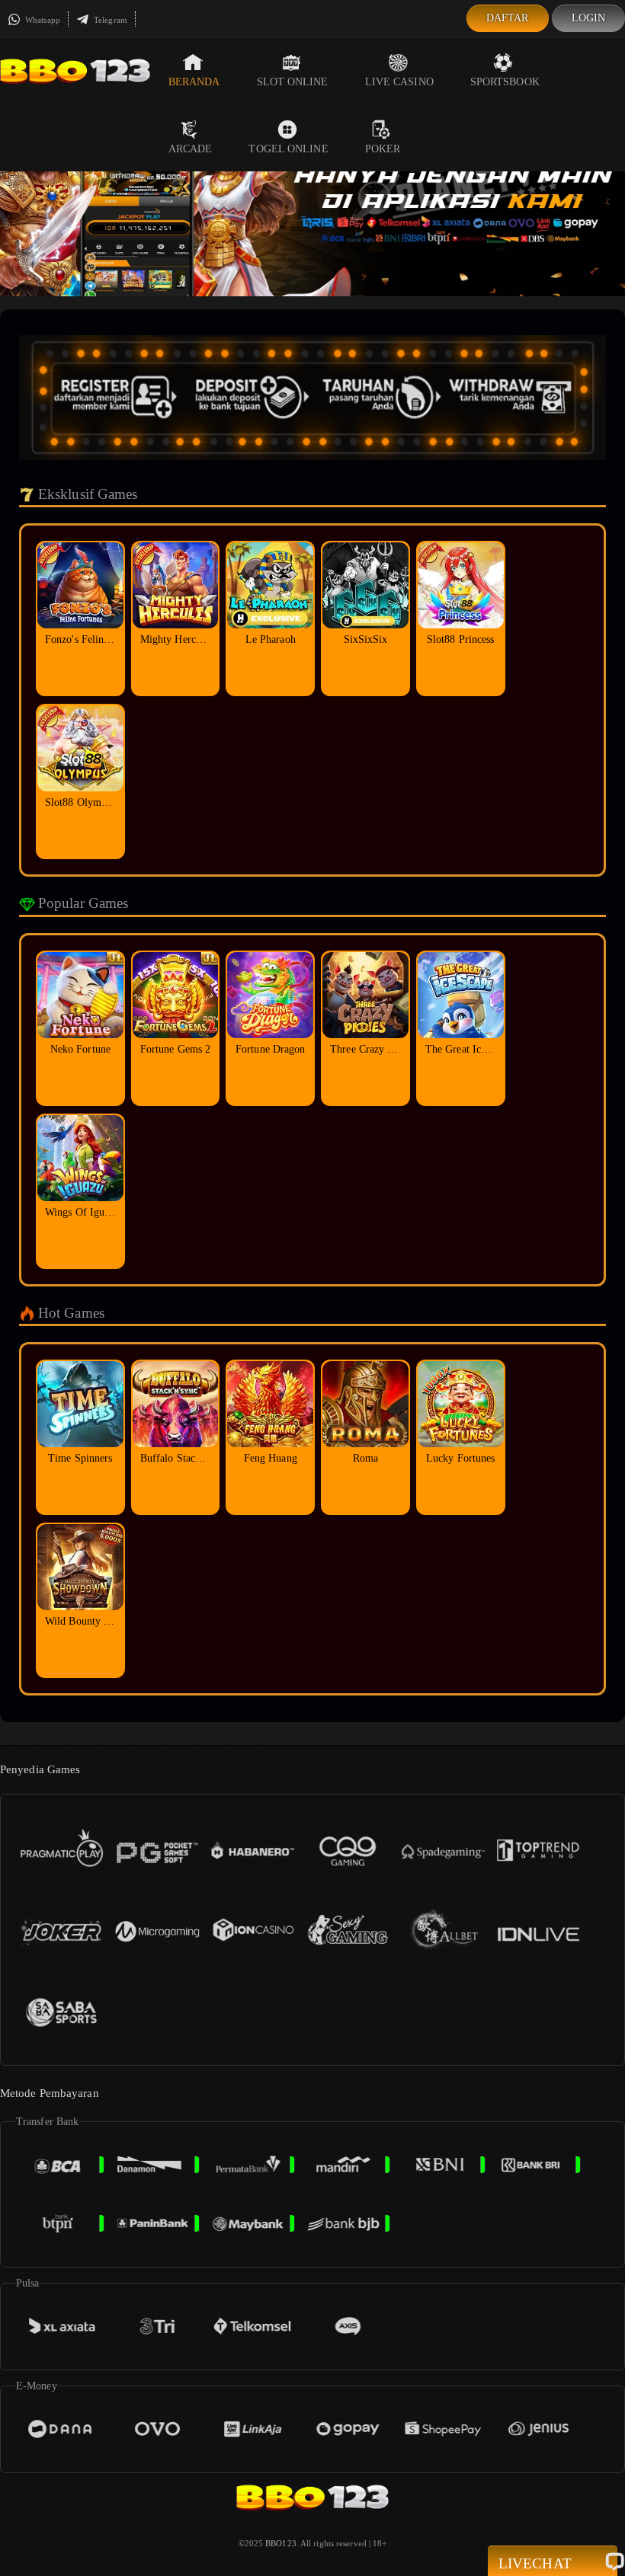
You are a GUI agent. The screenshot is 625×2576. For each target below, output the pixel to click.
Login (589, 18)
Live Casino (399, 82)
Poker (383, 149)
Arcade (191, 149)
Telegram (109, 20)
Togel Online (288, 149)
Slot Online (293, 82)
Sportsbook (505, 82)
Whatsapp (42, 20)
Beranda (194, 82)
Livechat (535, 2563)
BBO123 (281, 2543)
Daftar (508, 18)
